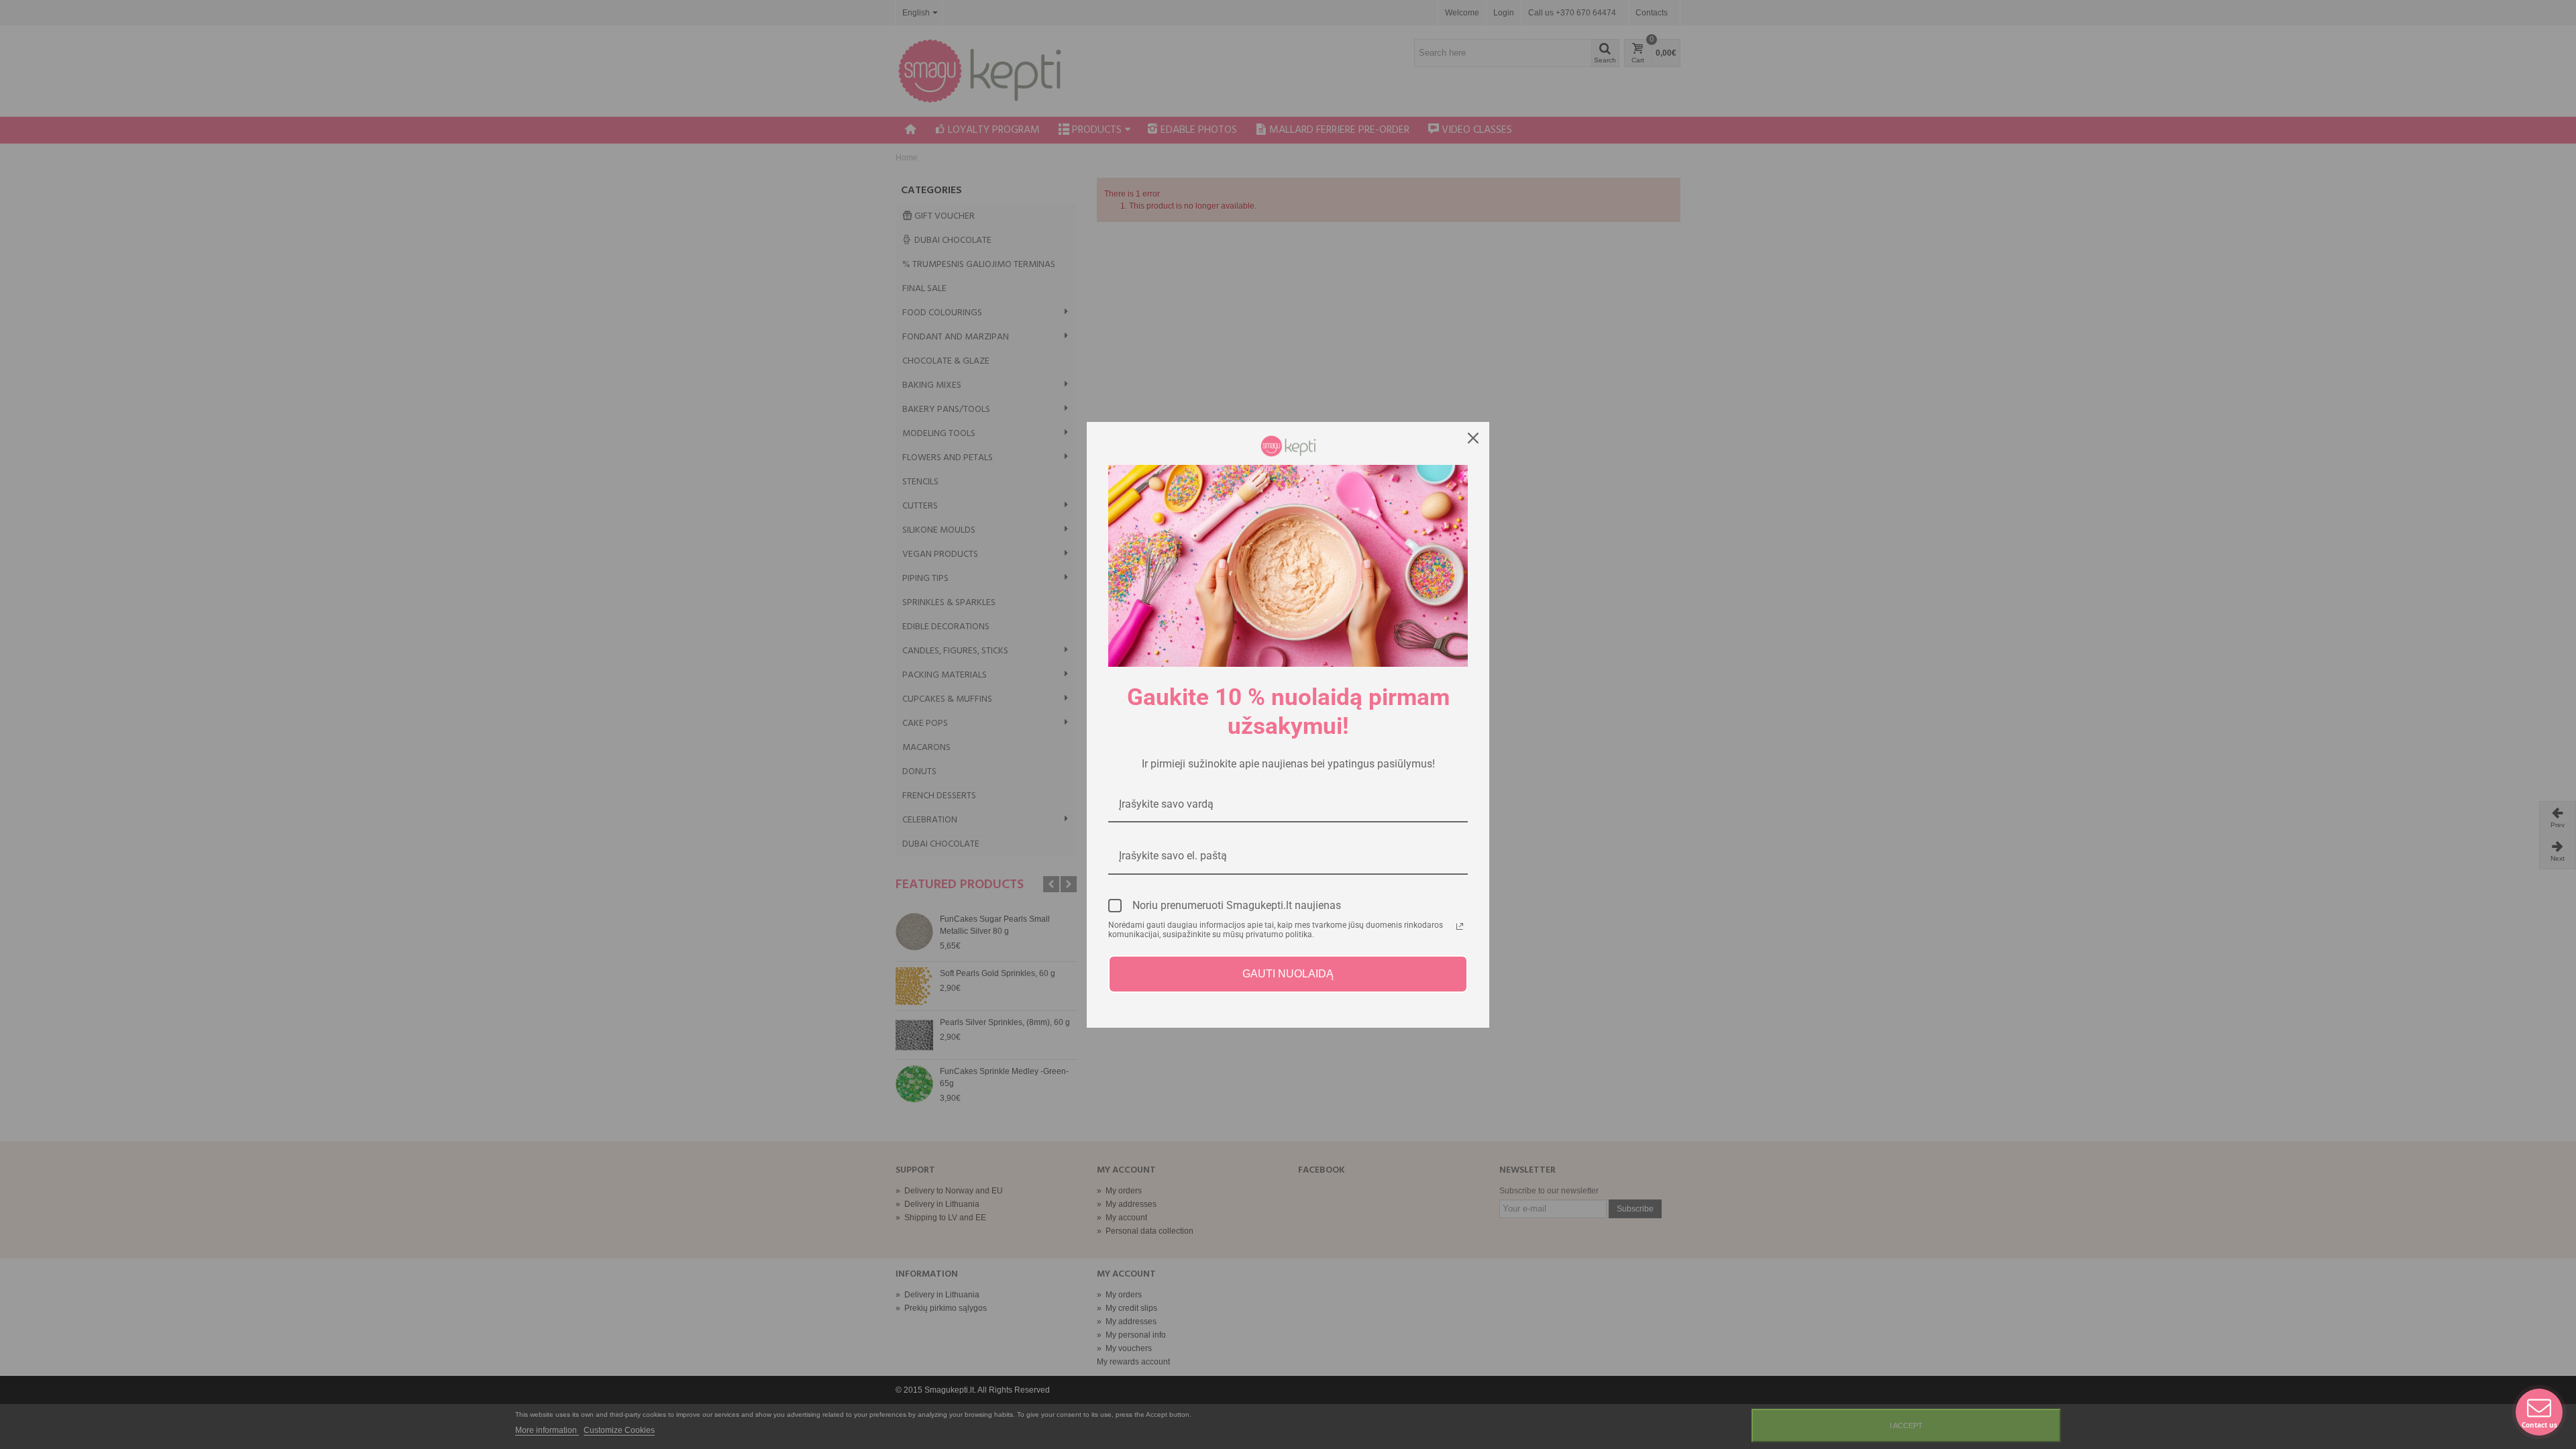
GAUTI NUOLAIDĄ (1288, 974)
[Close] (1473, 438)
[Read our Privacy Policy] (1460, 926)
